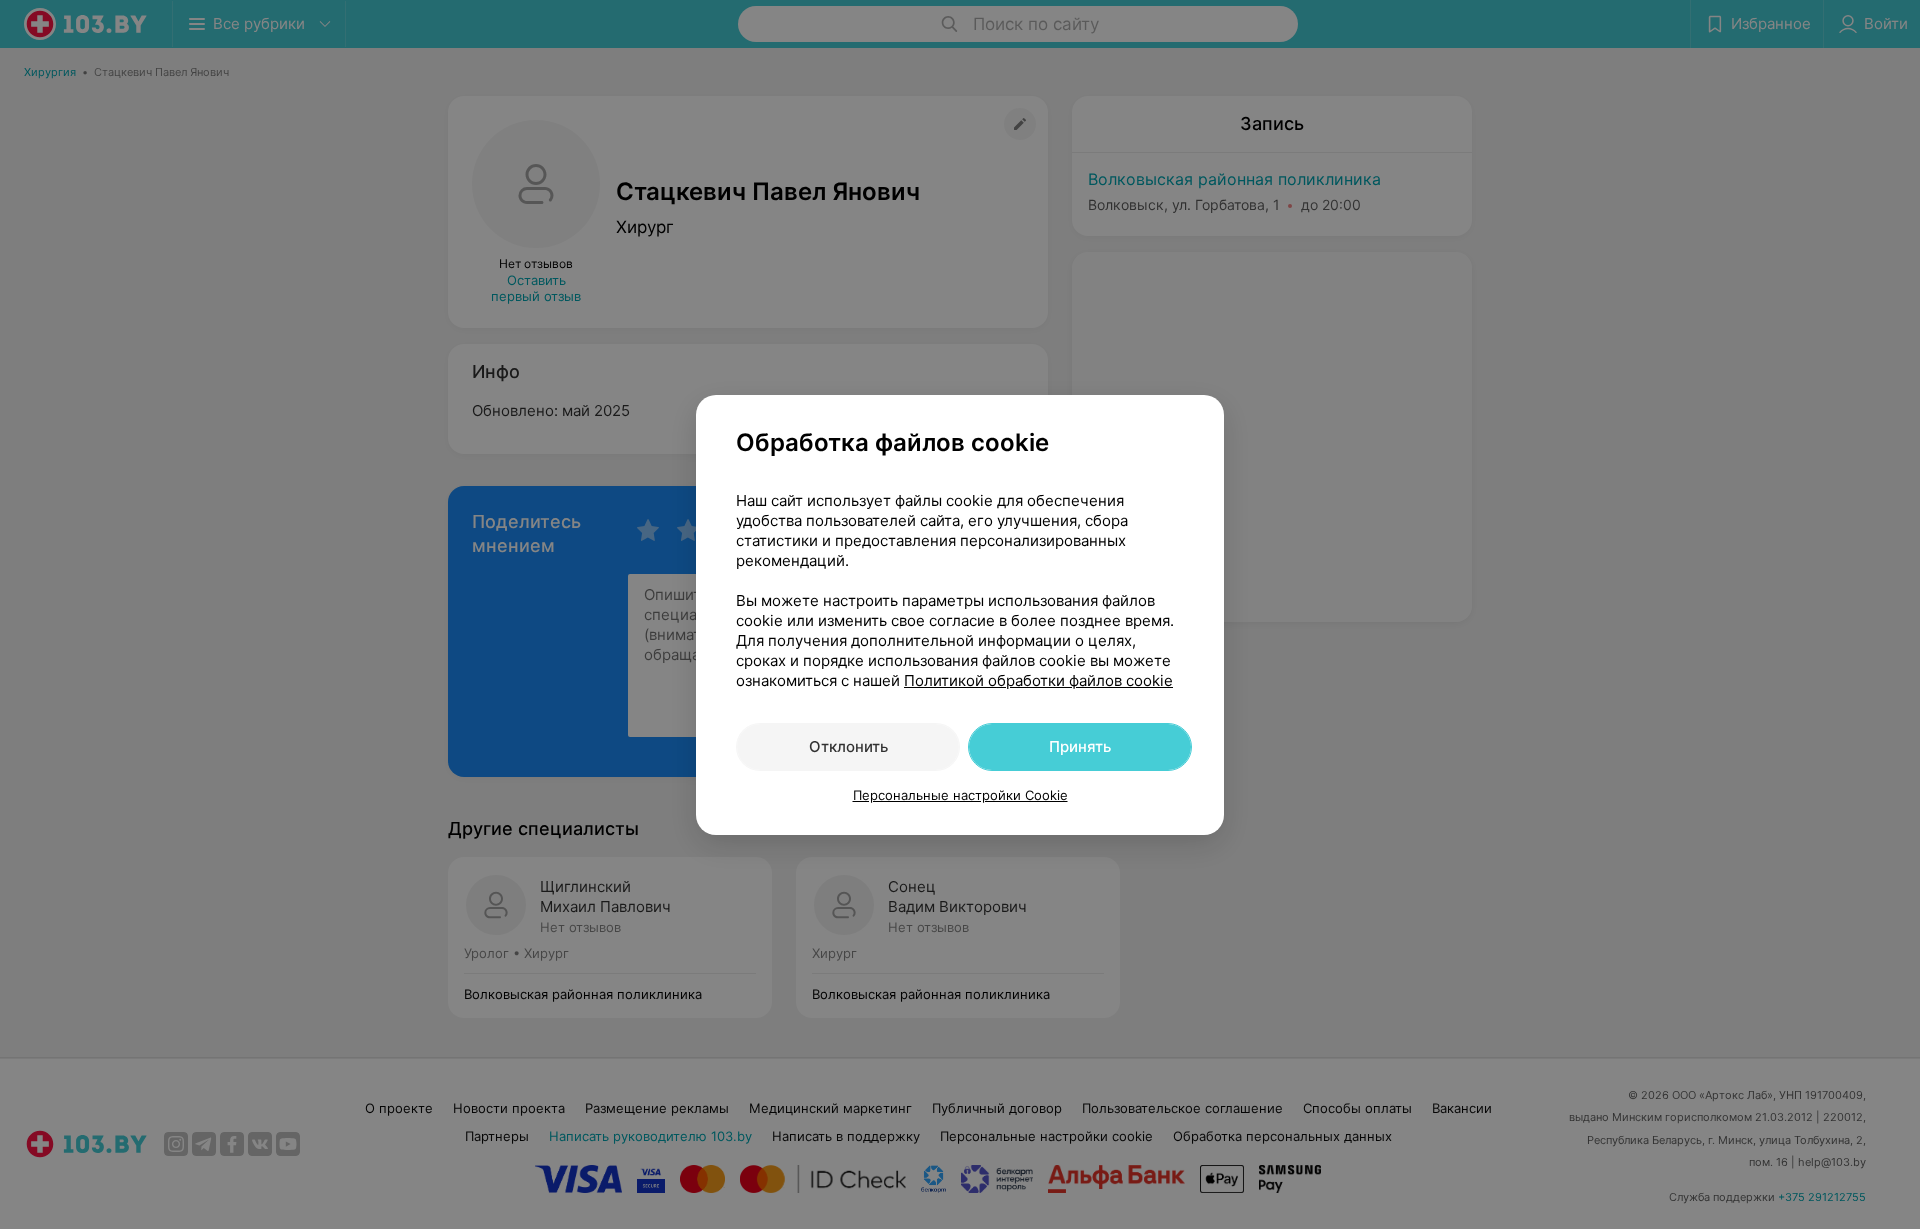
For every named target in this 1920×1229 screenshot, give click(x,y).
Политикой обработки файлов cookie (1038, 680)
